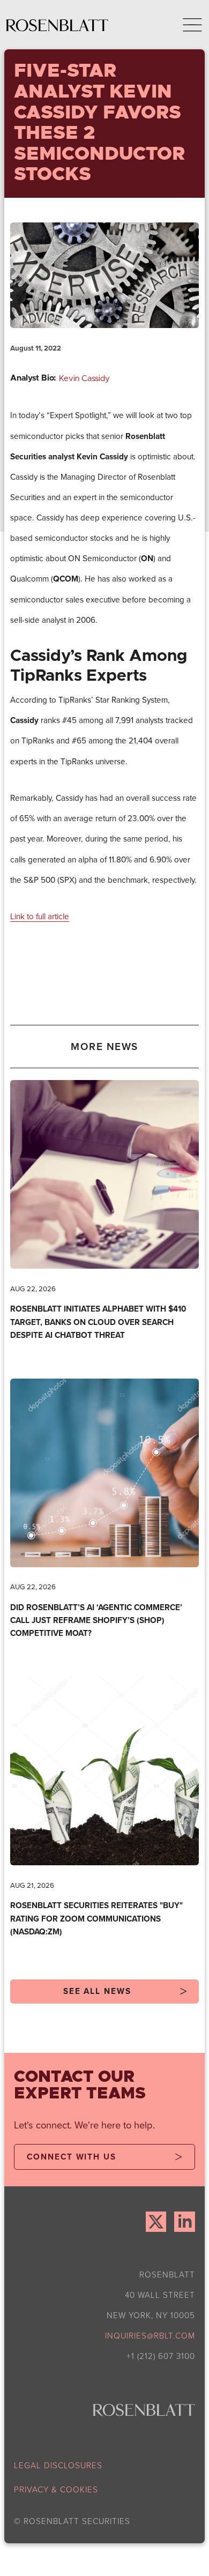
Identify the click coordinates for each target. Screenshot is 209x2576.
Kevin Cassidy (84, 379)
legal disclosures (58, 2465)
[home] (57, 25)
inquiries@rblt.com (150, 2336)
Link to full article (40, 916)
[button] (184, 25)
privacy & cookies (56, 2489)
